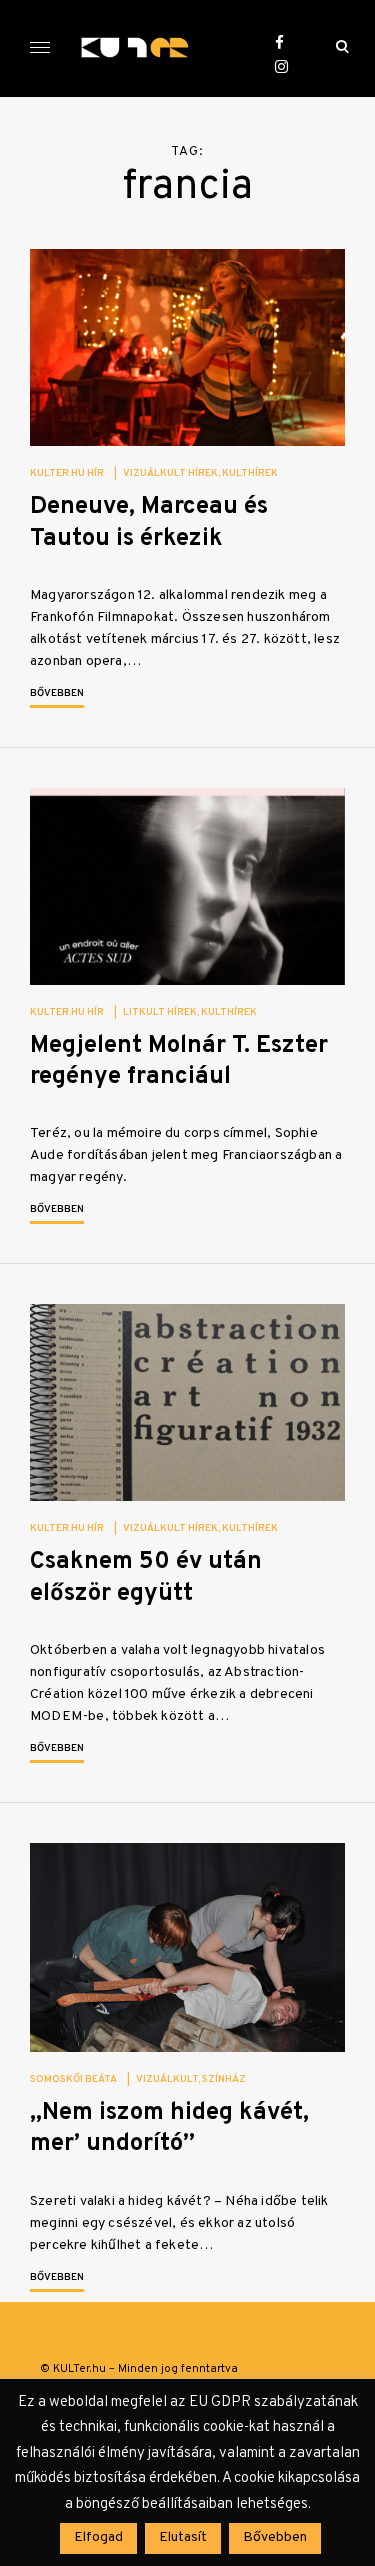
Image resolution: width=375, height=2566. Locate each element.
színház (224, 2079)
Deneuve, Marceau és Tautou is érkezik (149, 522)
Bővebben (57, 693)
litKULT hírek (160, 1012)
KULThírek (250, 473)
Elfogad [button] (98, 2537)
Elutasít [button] (183, 2537)
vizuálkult (167, 2079)
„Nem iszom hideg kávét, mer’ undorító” (169, 2128)
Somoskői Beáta (73, 2079)
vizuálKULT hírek (170, 473)
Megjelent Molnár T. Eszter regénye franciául (179, 1061)
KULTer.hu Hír (67, 473)
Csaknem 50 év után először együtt (146, 1577)
